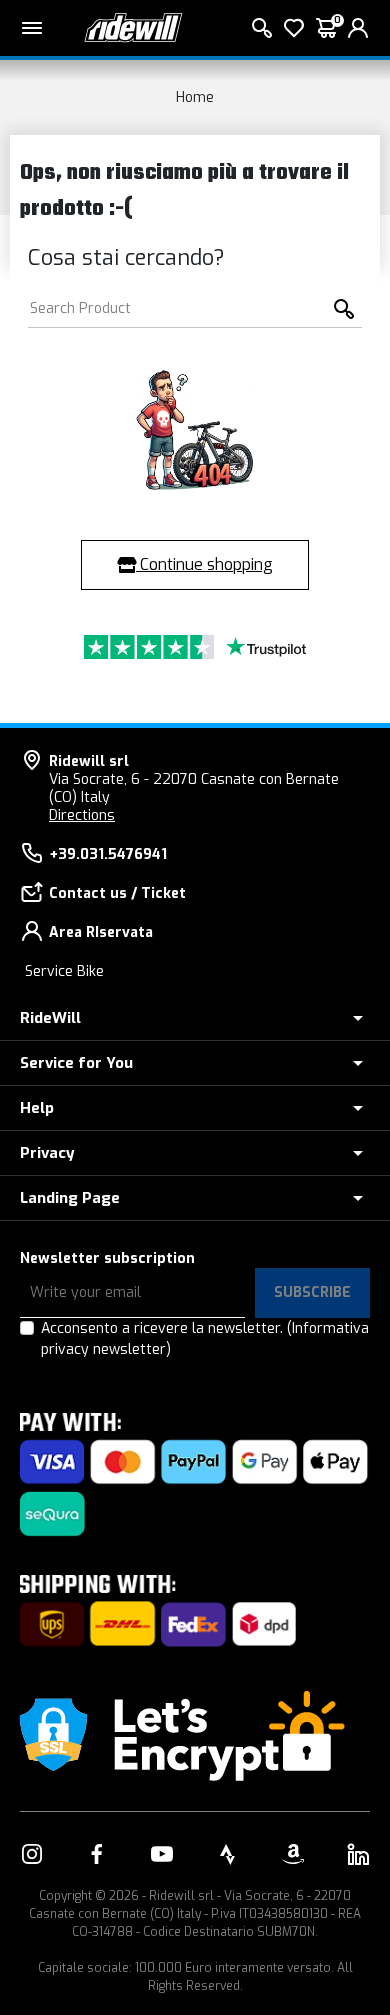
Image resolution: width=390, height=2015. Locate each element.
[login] (358, 28)
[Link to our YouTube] (162, 1854)
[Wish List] (294, 28)
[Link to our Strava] (228, 1854)
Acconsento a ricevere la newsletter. (205, 1339)
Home (195, 97)
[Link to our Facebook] (97, 1854)
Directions (82, 815)
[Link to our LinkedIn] (358, 1854)
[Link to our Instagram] (32, 1854)
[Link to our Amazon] (293, 1854)
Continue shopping (204, 564)
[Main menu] (32, 28)
